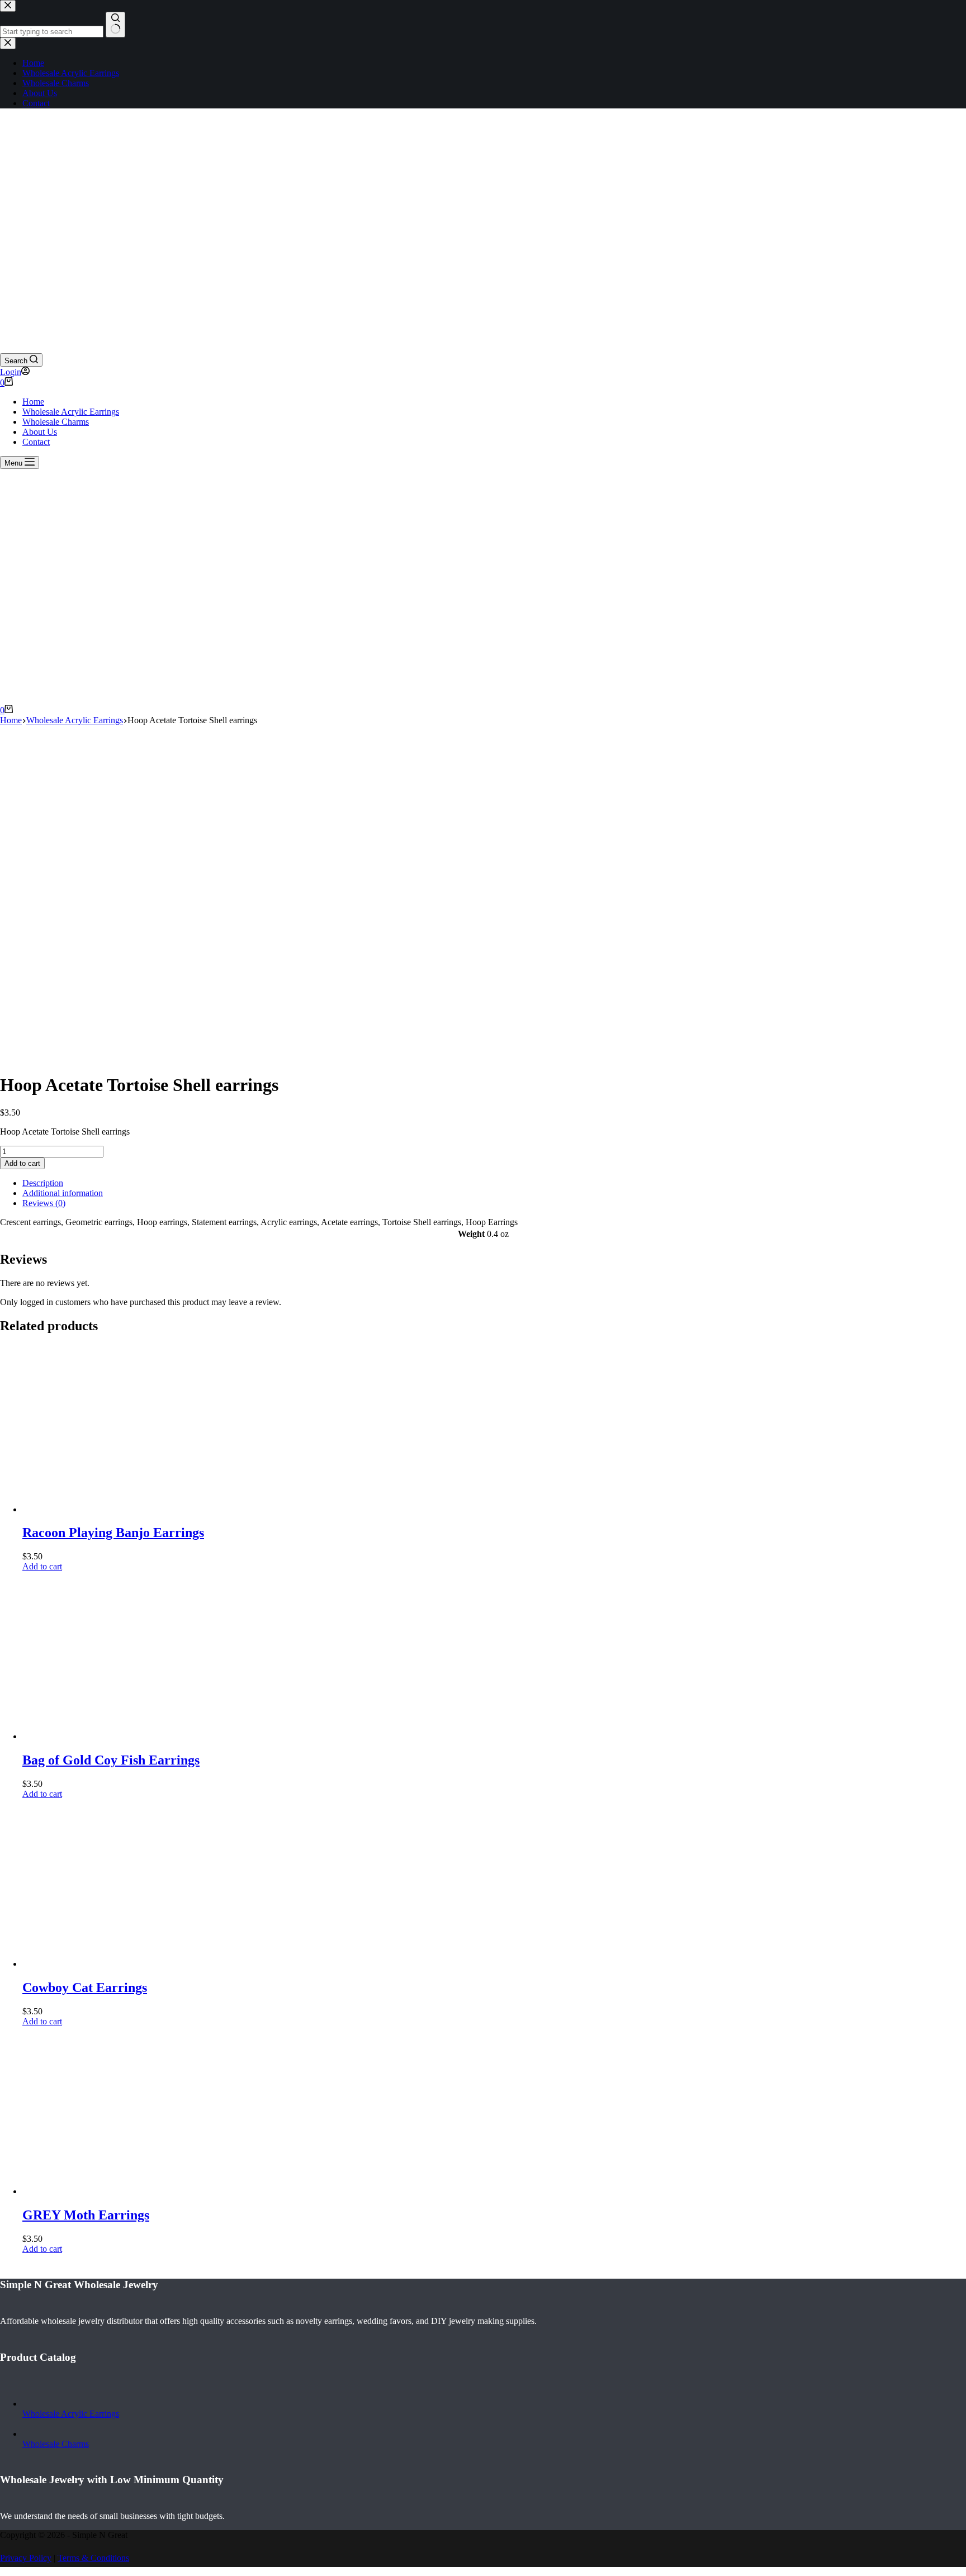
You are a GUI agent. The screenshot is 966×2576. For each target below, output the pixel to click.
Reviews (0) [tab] (44, 1203)
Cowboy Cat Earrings (85, 1987)
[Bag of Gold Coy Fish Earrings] (106, 1736)
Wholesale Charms (56, 422)
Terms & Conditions (93, 2558)
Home (33, 402)
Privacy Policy (26, 2558)
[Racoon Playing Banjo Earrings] (106, 1509)
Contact (36, 442)
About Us (40, 432)
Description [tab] (43, 1183)
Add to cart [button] (42, 1566)
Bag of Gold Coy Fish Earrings (111, 1760)
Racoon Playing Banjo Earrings (113, 1533)
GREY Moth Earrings (86, 2215)
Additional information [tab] (63, 1193)
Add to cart (22, 1163)
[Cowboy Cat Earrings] (106, 1964)
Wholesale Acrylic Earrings (71, 412)
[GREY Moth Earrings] (106, 2191)
